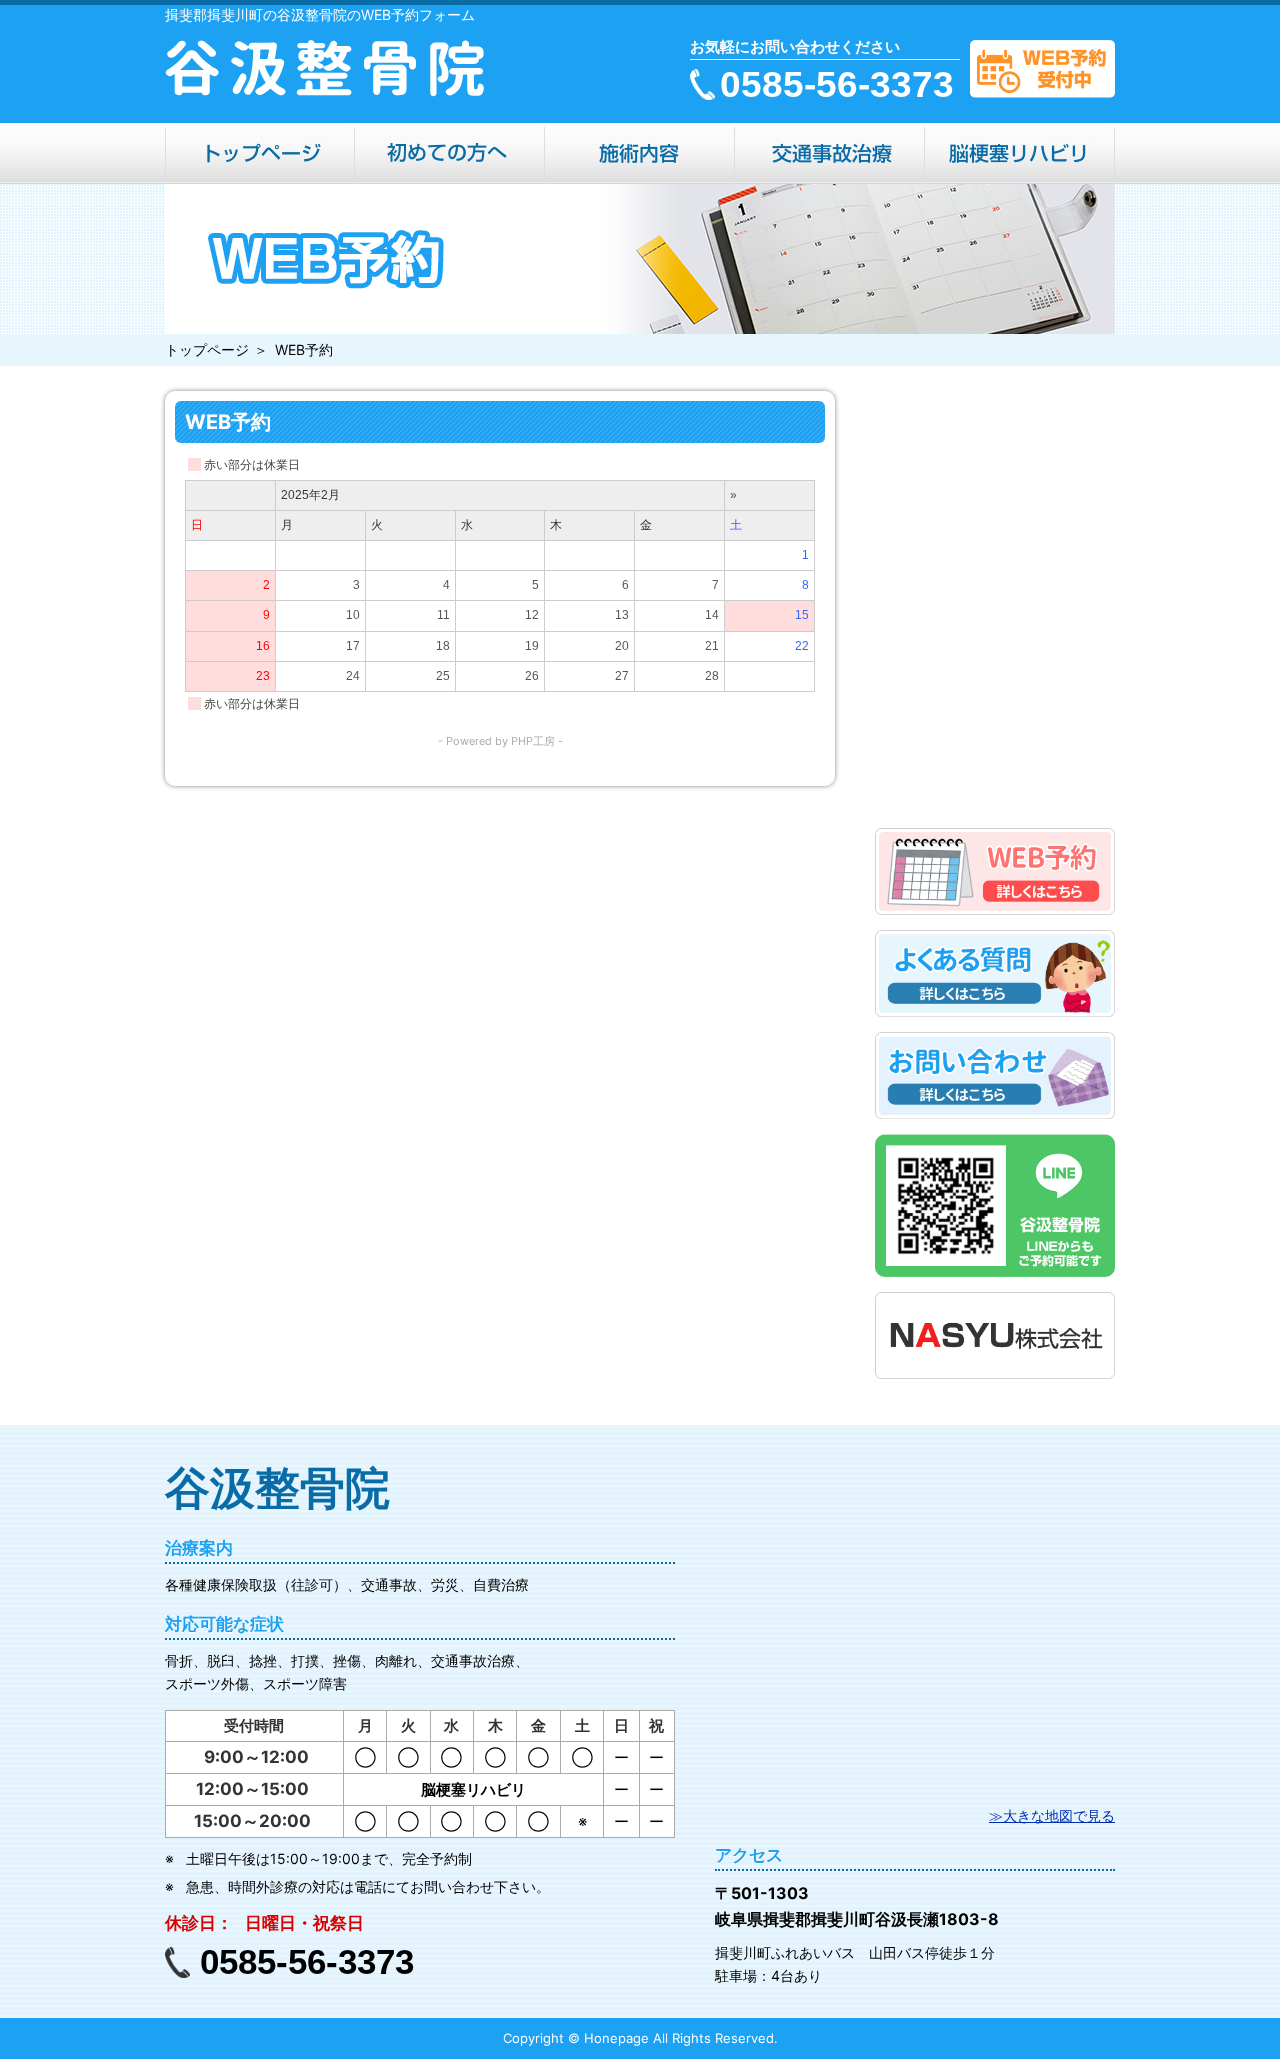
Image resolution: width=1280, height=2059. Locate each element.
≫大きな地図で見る (1052, 1815)
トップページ (260, 153)
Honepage (616, 2038)
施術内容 (640, 153)
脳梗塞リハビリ (1020, 153)
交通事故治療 (830, 153)
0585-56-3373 (837, 84)
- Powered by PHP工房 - (500, 741)
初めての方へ (450, 153)
